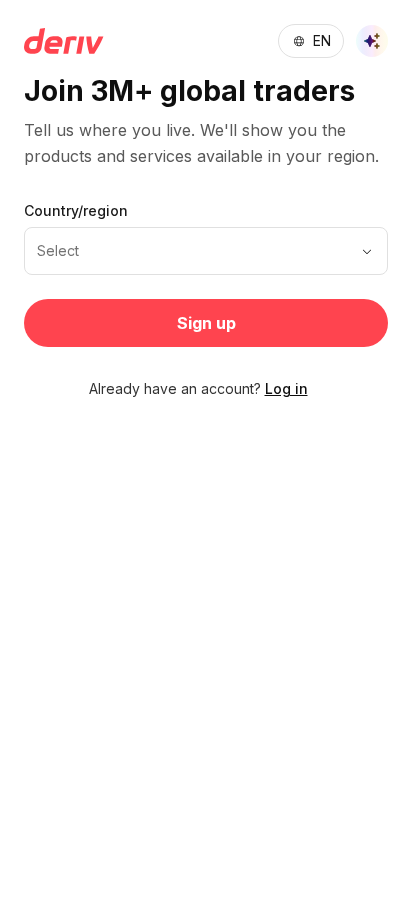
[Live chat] (372, 41)
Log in (286, 388)
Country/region (76, 210)
